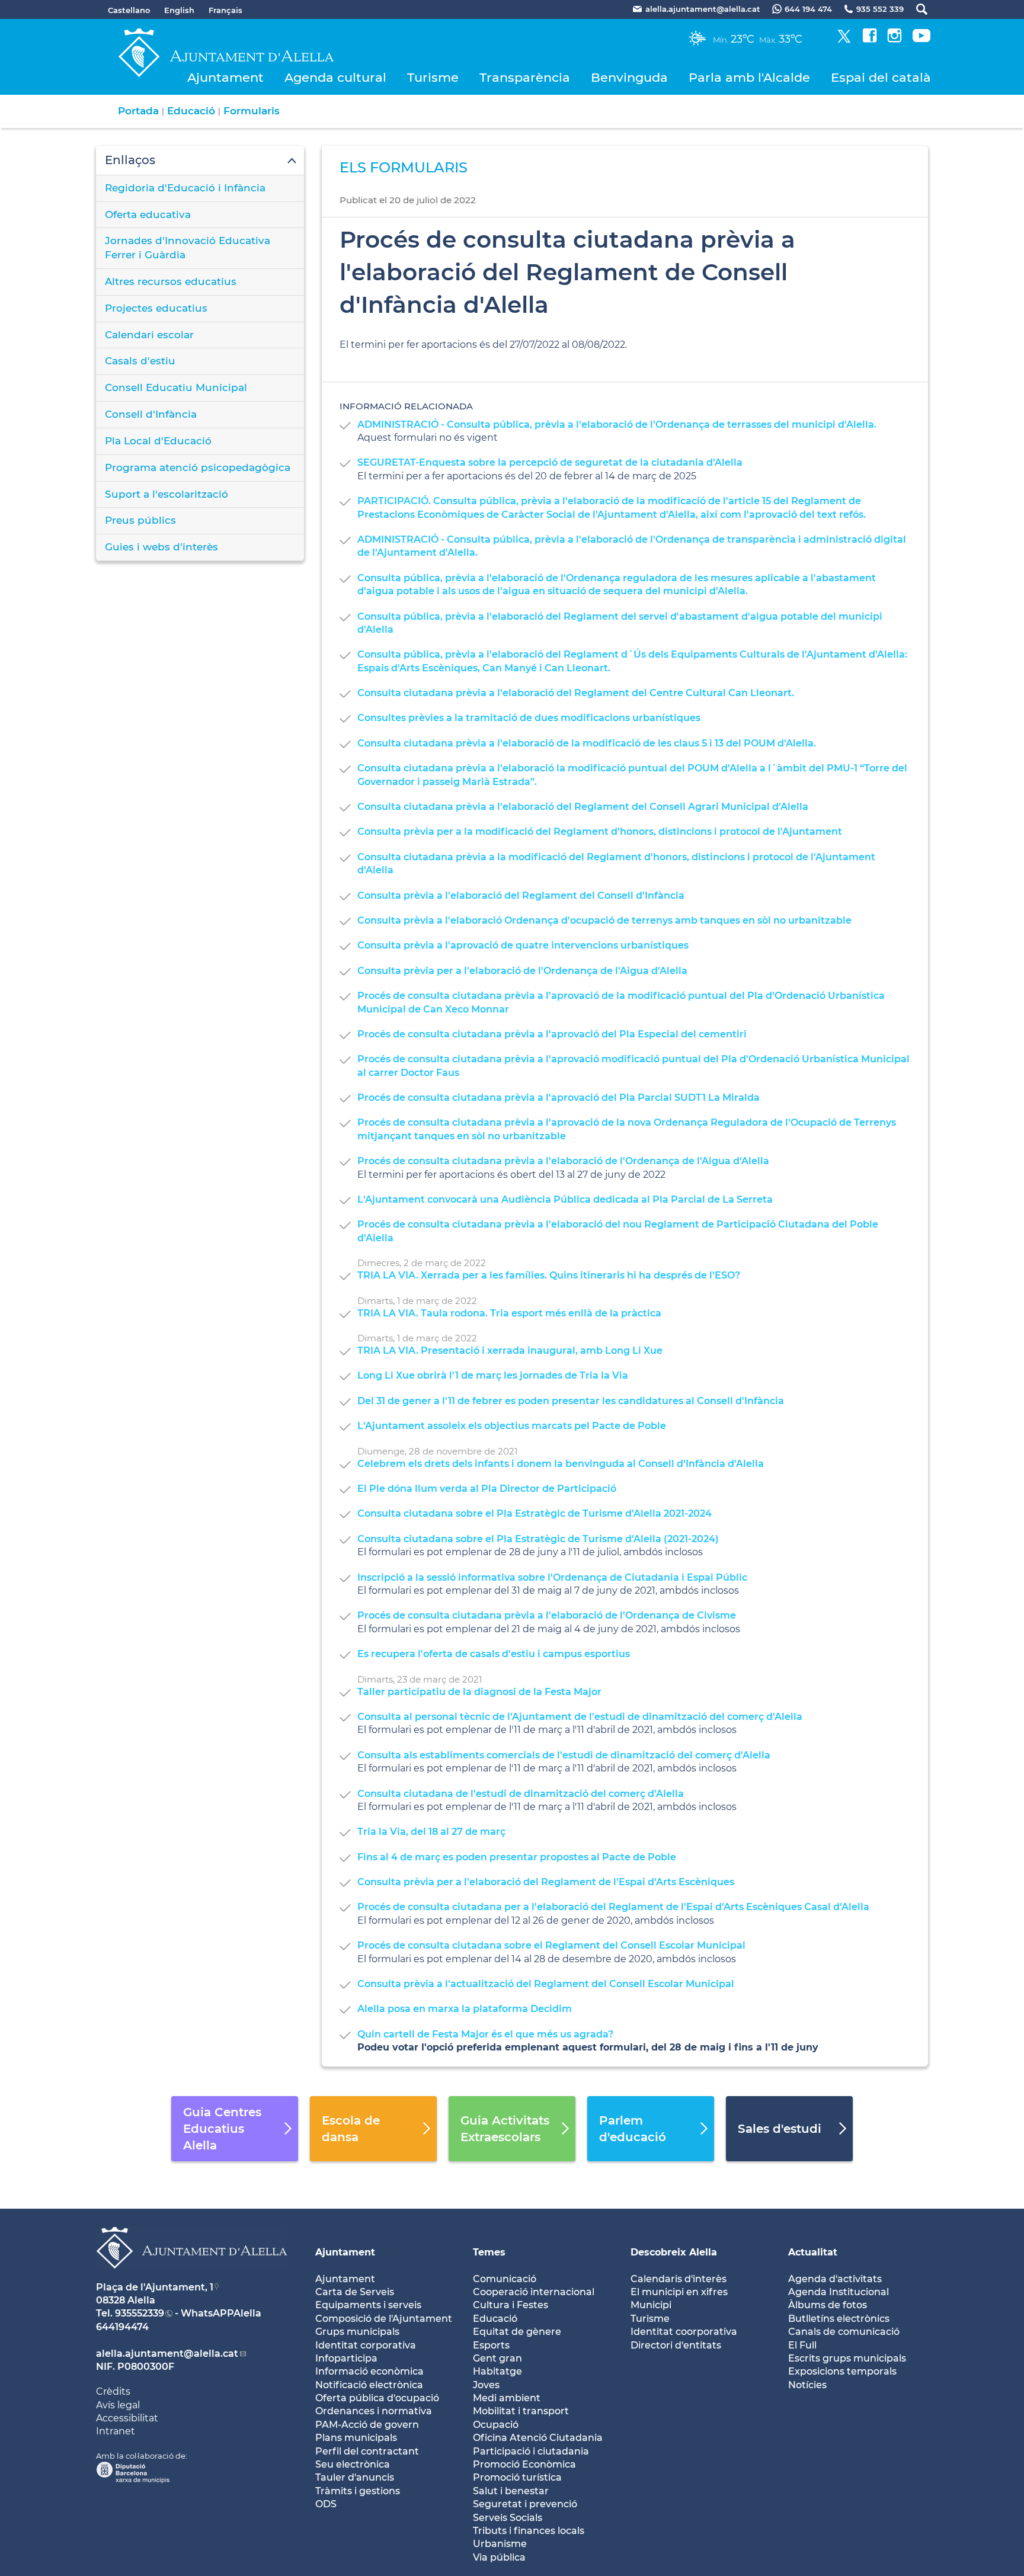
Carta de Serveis (355, 2292)
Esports (491, 2345)
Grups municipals (357, 2332)
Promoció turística (517, 2477)
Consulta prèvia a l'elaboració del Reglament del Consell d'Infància (521, 895)
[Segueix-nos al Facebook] (870, 39)
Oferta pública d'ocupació (377, 2398)
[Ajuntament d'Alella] (192, 2278)
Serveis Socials (508, 2518)
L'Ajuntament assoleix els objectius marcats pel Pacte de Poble (512, 1426)
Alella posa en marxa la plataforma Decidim (465, 2009)
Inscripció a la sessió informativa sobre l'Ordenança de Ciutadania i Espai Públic (552, 1577)
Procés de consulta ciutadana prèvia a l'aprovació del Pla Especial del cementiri (552, 1034)
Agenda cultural (335, 77)
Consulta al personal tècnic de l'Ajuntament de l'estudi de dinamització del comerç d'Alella (580, 1717)
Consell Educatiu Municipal (176, 387)
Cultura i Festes (511, 2305)
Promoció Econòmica (524, 2464)
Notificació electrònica (369, 2385)
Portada (138, 111)
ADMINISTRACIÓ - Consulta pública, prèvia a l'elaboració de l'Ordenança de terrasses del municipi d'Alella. (617, 424)
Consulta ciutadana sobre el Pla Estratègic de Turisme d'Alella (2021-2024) (538, 1539)
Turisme (433, 77)
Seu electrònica (353, 2464)
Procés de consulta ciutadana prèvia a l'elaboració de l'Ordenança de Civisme (547, 1615)
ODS (326, 2504)
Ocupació (496, 2425)
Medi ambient (507, 2398)
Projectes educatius (156, 308)
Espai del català (881, 77)
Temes (489, 2252)
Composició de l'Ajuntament (384, 2319)
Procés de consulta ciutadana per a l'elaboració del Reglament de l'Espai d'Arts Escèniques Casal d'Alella (613, 1907)
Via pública (499, 2557)
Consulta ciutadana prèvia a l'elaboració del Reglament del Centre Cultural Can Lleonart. (576, 693)
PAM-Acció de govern (367, 2425)
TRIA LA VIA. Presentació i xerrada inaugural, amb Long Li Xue (510, 1351)
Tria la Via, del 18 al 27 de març (431, 1832)
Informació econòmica (369, 2371)
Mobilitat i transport (521, 2411)
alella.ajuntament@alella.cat (167, 2354)
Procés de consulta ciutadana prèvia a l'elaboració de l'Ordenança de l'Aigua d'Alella (563, 1161)
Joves (486, 2385)
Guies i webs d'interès (161, 547)
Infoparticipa (346, 2358)
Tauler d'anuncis (355, 2477)
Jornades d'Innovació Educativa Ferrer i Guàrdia (188, 248)
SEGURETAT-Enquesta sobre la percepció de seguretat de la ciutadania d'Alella (550, 462)
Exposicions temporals (842, 2371)
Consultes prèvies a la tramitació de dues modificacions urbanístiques (529, 718)
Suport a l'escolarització (167, 494)
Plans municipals (356, 2438)
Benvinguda (629, 77)
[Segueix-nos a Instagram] (895, 39)
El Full (802, 2345)
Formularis (252, 111)
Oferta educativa (148, 214)
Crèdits (113, 2391)
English (179, 10)
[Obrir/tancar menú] (200, 161)
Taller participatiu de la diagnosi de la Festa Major (479, 1692)
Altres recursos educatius (171, 281)
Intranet (116, 2431)
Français (225, 10)
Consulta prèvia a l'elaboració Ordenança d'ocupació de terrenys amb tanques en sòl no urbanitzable (604, 920)
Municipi (651, 2305)
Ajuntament (225, 77)
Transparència (525, 77)
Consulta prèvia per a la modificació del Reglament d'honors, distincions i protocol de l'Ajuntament (600, 832)
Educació (191, 111)
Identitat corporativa (366, 2345)
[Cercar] (916, 9)
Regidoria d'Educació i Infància (185, 188)
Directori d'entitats (676, 2345)
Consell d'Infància (151, 414)
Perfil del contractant (367, 2451)
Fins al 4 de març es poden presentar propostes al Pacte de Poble (517, 1857)
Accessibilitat (127, 2418)
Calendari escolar (149, 335)
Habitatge (497, 2371)
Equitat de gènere (517, 2332)
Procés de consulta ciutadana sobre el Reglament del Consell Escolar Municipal (551, 1945)
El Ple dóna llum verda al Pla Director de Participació (487, 1489)
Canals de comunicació (844, 2332)
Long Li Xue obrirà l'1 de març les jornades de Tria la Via (493, 1375)
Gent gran (497, 2358)
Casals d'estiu (140, 361)
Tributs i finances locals (529, 2531)
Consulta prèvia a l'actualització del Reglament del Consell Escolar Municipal (546, 1984)
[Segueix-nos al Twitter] (844, 39)
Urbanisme (500, 2544)
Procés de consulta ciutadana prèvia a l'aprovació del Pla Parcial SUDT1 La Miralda (559, 1098)
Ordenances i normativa (374, 2411)
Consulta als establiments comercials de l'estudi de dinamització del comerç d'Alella (564, 1755)
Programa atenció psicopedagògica (198, 467)
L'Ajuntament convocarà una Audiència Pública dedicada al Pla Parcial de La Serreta (565, 1199)
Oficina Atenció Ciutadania (538, 2438)
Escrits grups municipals (847, 2358)
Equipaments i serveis (368, 2305)
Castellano (129, 10)
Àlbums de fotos (828, 2305)
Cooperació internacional (534, 2292)
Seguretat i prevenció (525, 2504)
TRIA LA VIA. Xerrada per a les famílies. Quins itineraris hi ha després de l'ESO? (549, 1275)
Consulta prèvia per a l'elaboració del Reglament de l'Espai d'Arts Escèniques (546, 1882)
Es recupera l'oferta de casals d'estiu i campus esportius (494, 1654)
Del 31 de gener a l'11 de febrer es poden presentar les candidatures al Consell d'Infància (571, 1401)
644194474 (122, 2327)
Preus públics (140, 520)
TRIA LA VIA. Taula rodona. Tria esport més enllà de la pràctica (509, 1313)
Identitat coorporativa (684, 2332)
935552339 (140, 2313)
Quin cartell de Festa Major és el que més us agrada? (485, 2034)
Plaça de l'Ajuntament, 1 (155, 2287)
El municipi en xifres (679, 2292)
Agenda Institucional (839, 2292)
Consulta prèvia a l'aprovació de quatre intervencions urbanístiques (523, 945)
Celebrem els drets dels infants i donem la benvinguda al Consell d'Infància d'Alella (561, 1464)
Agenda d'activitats (835, 2279)
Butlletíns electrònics (839, 2319)
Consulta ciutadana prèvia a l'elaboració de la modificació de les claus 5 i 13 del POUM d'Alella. (587, 743)
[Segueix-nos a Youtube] (921, 39)
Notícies (807, 2385)
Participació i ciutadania (531, 2451)
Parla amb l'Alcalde (749, 77)
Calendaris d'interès (679, 2279)
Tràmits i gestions (358, 2491)
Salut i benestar (511, 2491)
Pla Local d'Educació (158, 441)
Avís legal (118, 2405)
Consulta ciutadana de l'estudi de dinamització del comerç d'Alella (521, 1794)
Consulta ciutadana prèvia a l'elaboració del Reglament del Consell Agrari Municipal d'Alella (583, 807)
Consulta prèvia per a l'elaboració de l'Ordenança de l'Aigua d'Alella (522, 971)
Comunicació (505, 2279)
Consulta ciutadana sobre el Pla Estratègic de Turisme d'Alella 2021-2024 (535, 1513)
